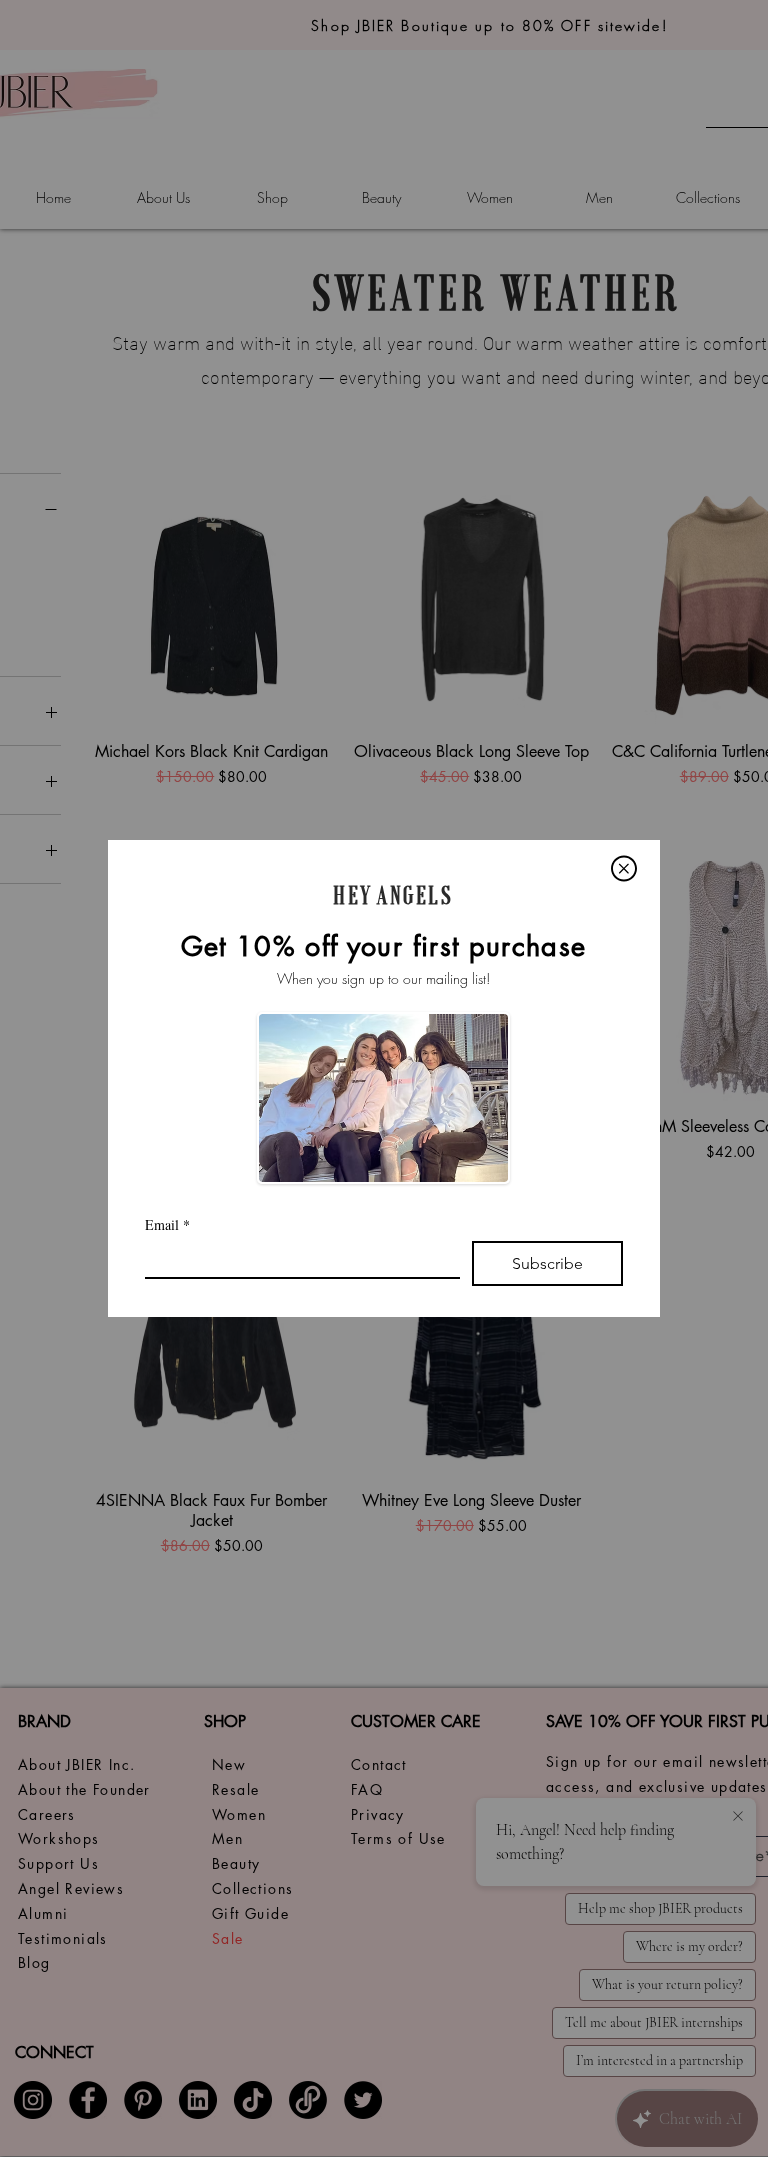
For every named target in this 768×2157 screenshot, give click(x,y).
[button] (624, 868)
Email (167, 1224)
